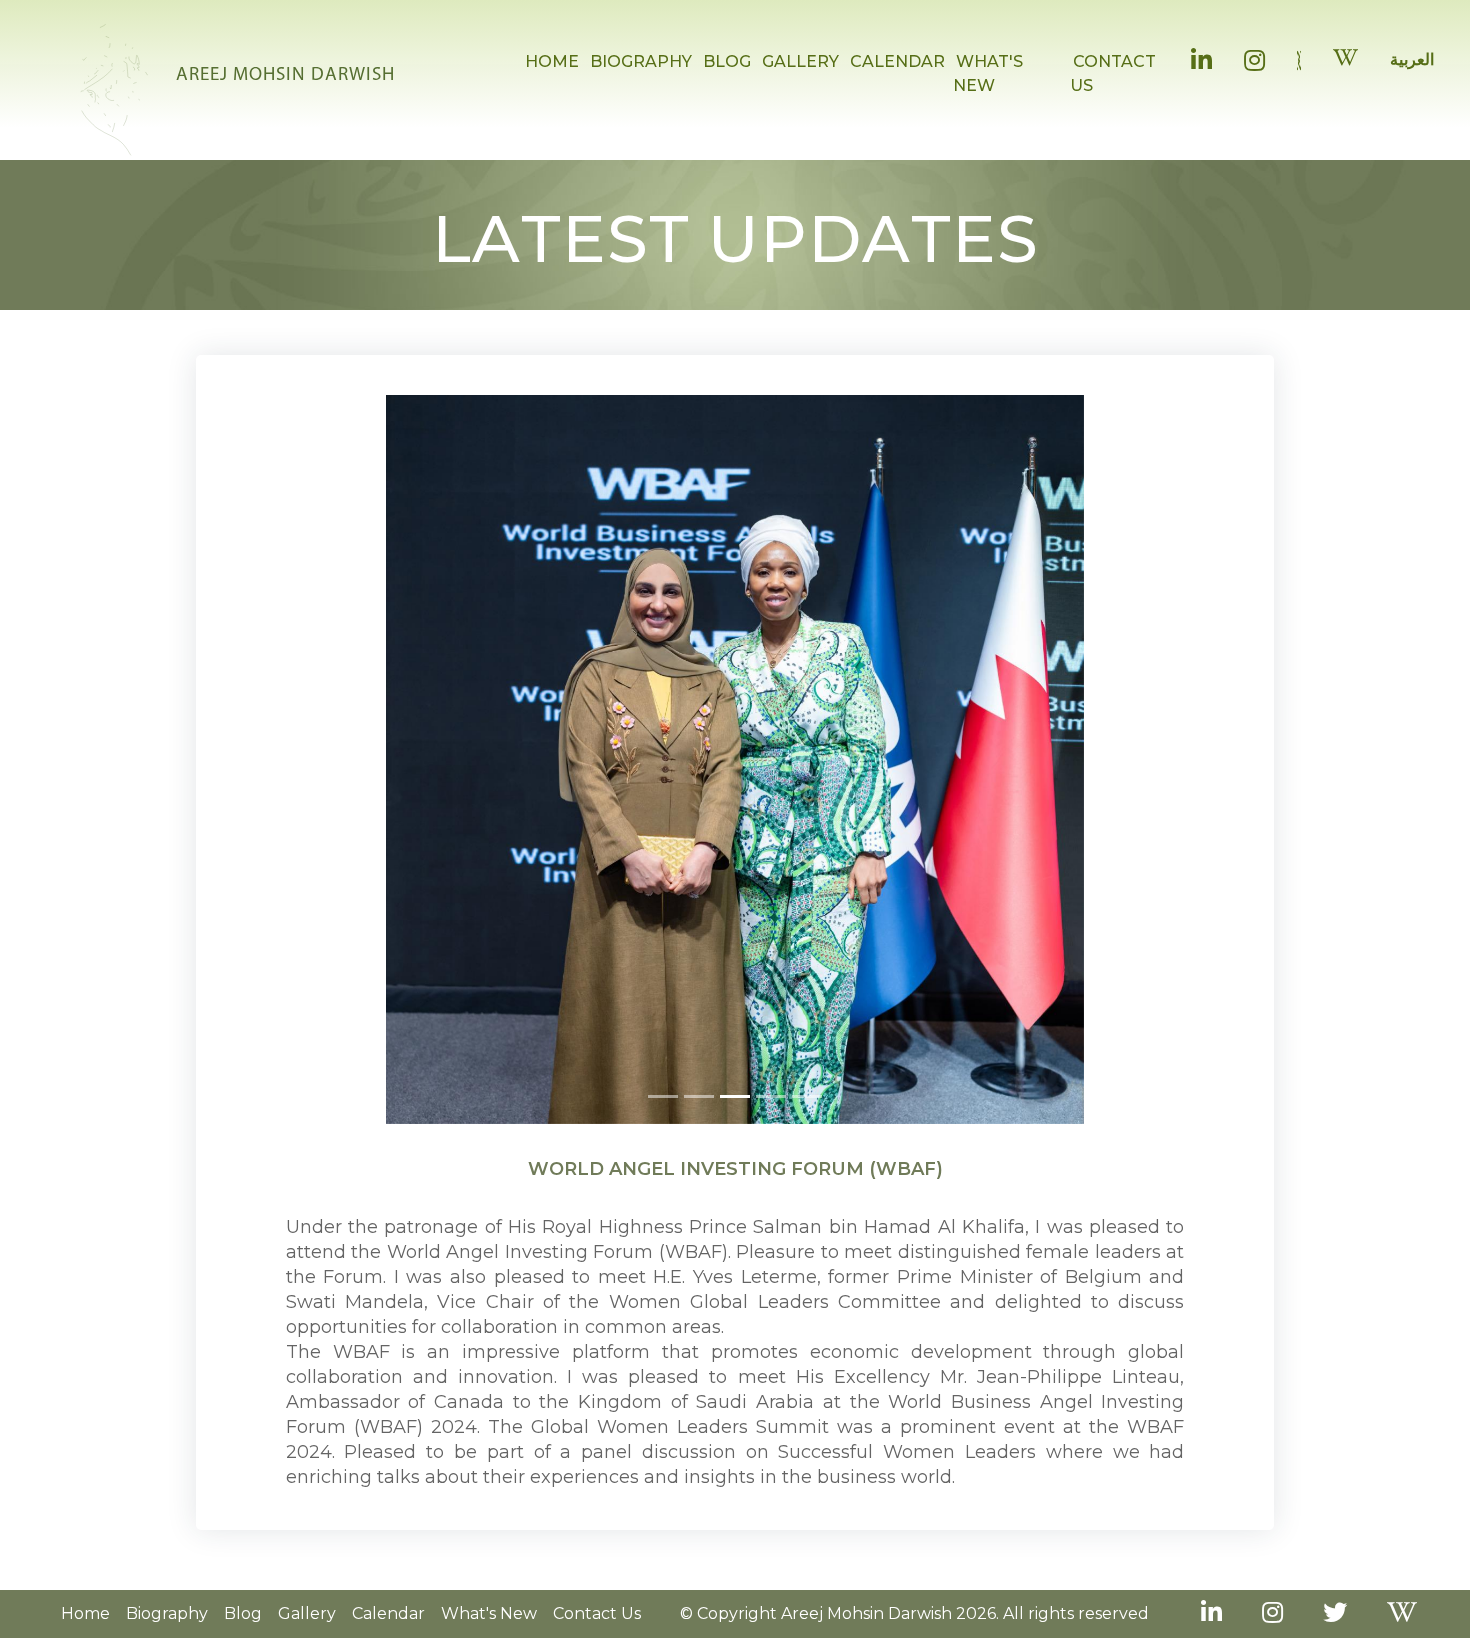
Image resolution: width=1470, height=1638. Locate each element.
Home (85, 1625)
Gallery (307, 1625)
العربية (1412, 59)
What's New (489, 1625)
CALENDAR (897, 61)
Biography (167, 1625)
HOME (552, 61)
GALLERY (800, 61)
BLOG (727, 61)
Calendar (388, 1625)
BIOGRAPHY (641, 61)
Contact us (597, 1625)
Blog (243, 1625)
